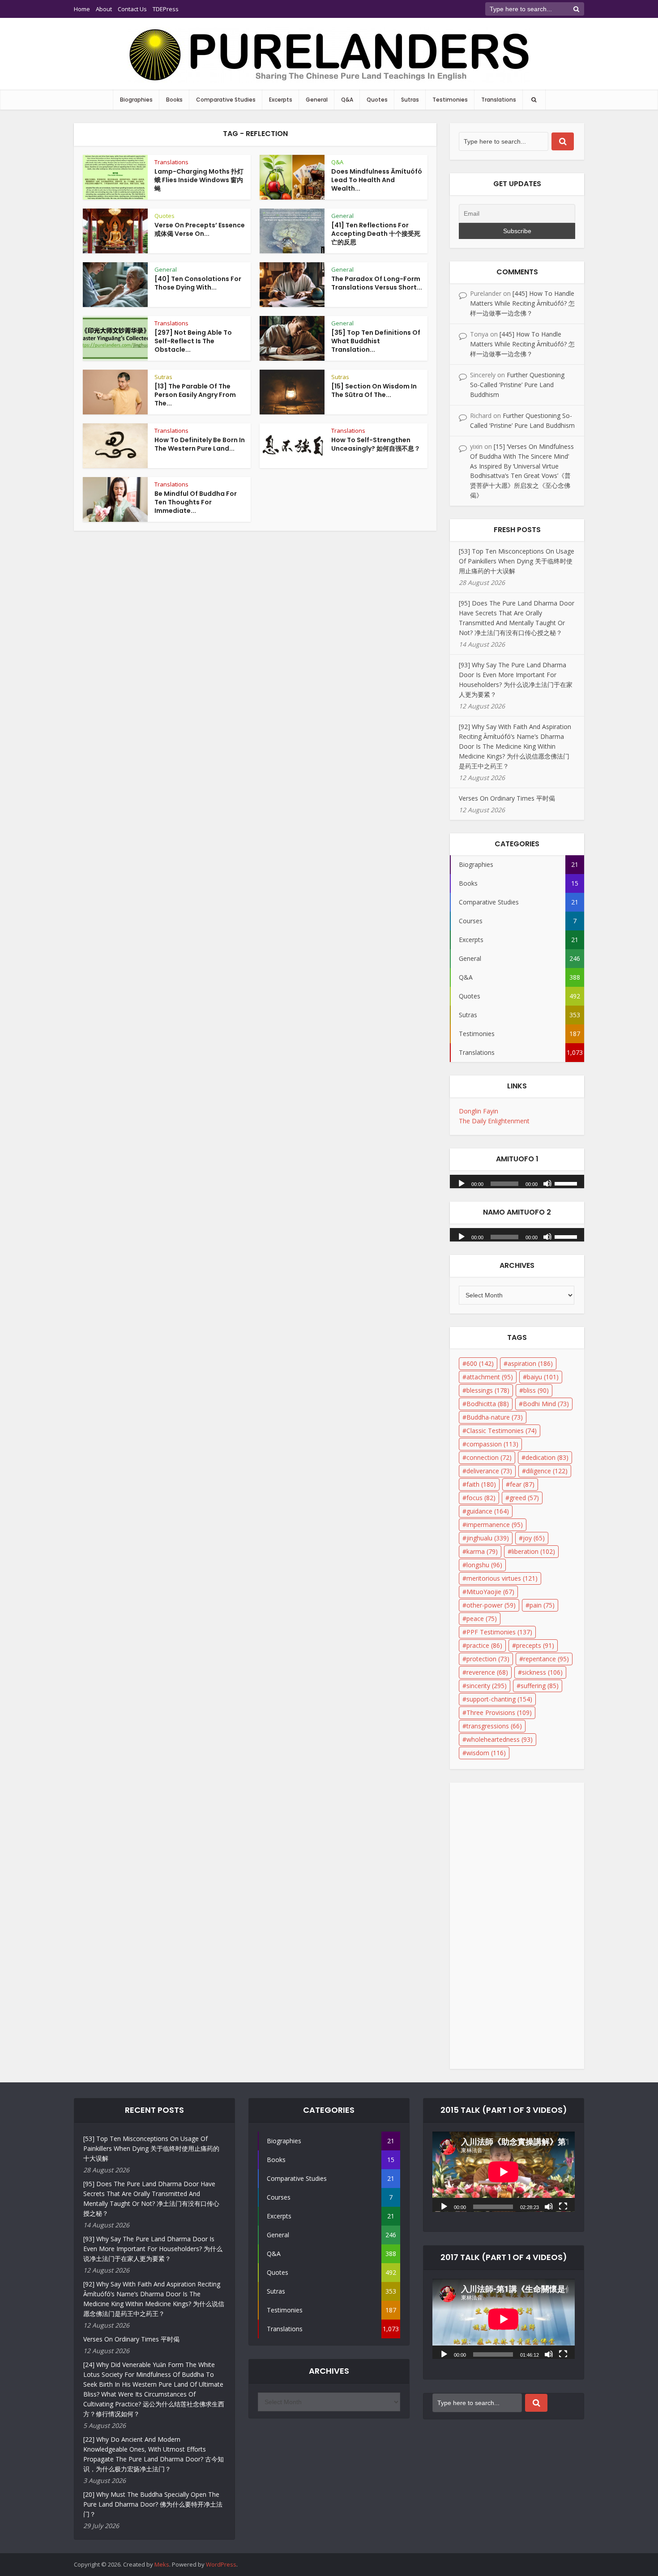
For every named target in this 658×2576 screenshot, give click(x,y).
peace (482, 1619)
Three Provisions (499, 1712)
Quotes (377, 100)
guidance (488, 1511)
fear (522, 1484)
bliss (536, 1390)
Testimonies (450, 100)
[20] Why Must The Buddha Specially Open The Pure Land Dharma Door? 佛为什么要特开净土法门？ (153, 2504)
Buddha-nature (495, 1417)
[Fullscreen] (563, 2206)
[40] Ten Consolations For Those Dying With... (198, 283)
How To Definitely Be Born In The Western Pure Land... (200, 444)
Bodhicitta (488, 1404)
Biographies (136, 100)
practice (484, 1645)
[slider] (567, 1183)
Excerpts (281, 100)
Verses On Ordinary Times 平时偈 (507, 798)
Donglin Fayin (479, 1111)
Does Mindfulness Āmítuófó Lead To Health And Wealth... (377, 180)
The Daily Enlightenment (494, 1121)
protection (488, 1659)
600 (480, 1363)
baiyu (543, 1377)
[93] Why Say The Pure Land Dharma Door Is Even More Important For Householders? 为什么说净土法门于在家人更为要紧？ (153, 2249)
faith (481, 1484)
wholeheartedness (500, 1739)
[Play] (461, 1183)
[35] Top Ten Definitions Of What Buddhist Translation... (376, 341)
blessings (488, 1390)
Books (174, 100)
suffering (540, 1686)
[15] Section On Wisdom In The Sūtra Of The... (374, 390)
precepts (535, 1645)
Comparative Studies (226, 100)
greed (524, 1498)
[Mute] (547, 1183)
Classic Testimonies (502, 1431)
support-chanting (499, 1699)
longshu (484, 1565)
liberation (533, 1551)
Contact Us (132, 9)
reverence (487, 1672)
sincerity (487, 1686)
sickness (542, 1672)
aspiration (530, 1363)
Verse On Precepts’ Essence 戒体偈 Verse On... (200, 229)
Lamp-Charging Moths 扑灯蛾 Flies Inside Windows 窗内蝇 (199, 180)
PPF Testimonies (499, 1632)
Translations (499, 100)
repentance (546, 1659)
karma (482, 1551)
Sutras (410, 100)
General (317, 100)
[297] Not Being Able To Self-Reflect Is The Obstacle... (193, 341)
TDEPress (166, 9)
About (104, 9)
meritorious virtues (502, 1578)
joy (534, 1538)
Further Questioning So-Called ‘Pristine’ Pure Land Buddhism (517, 385)
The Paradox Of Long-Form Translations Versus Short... (377, 283)
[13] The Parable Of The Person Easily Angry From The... (195, 395)
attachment (490, 1377)
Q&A (347, 100)
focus (481, 1498)
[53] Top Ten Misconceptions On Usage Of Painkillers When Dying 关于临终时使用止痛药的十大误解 (517, 561)
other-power (491, 1605)
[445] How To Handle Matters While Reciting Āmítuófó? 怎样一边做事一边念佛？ (522, 303)
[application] (517, 1179)
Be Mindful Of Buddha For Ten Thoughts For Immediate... (196, 502)
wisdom (486, 1753)
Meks (162, 2564)
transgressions (494, 1726)
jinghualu (488, 1538)
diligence (547, 1471)
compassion (492, 1444)
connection (489, 1457)
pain (542, 1605)
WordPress (221, 2564)
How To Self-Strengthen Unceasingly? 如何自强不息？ (376, 444)
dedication (547, 1457)
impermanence (495, 1525)
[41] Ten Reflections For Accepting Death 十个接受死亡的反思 (376, 234)
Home (82, 9)
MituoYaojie (490, 1592)
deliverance (489, 1471)
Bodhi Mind (546, 1404)
